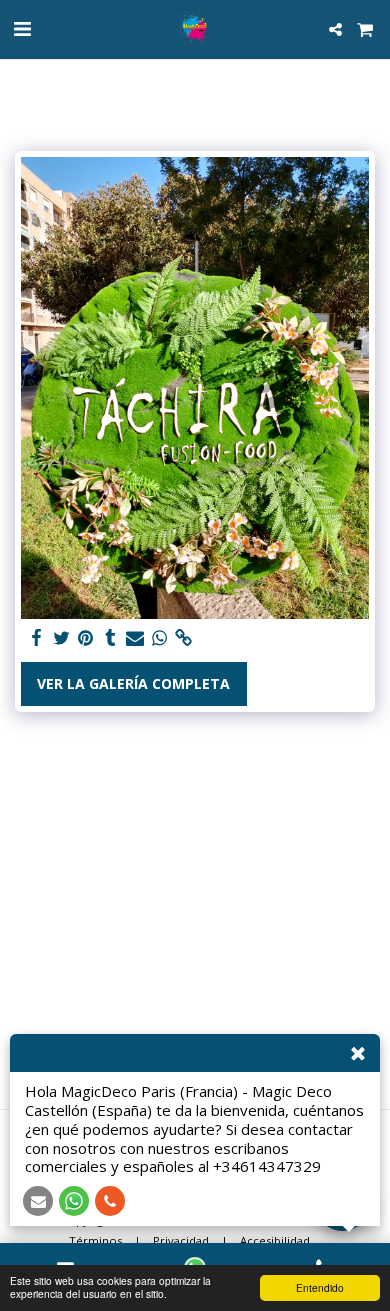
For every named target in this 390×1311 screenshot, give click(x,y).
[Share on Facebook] (37, 638)
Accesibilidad (275, 1240)
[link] (184, 638)
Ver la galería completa (133, 683)
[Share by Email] (135, 638)
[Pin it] (86, 638)
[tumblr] (111, 638)
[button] (22, 28)
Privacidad (181, 1240)
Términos (95, 1240)
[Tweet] (62, 638)
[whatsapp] (160, 638)
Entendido (320, 1287)
